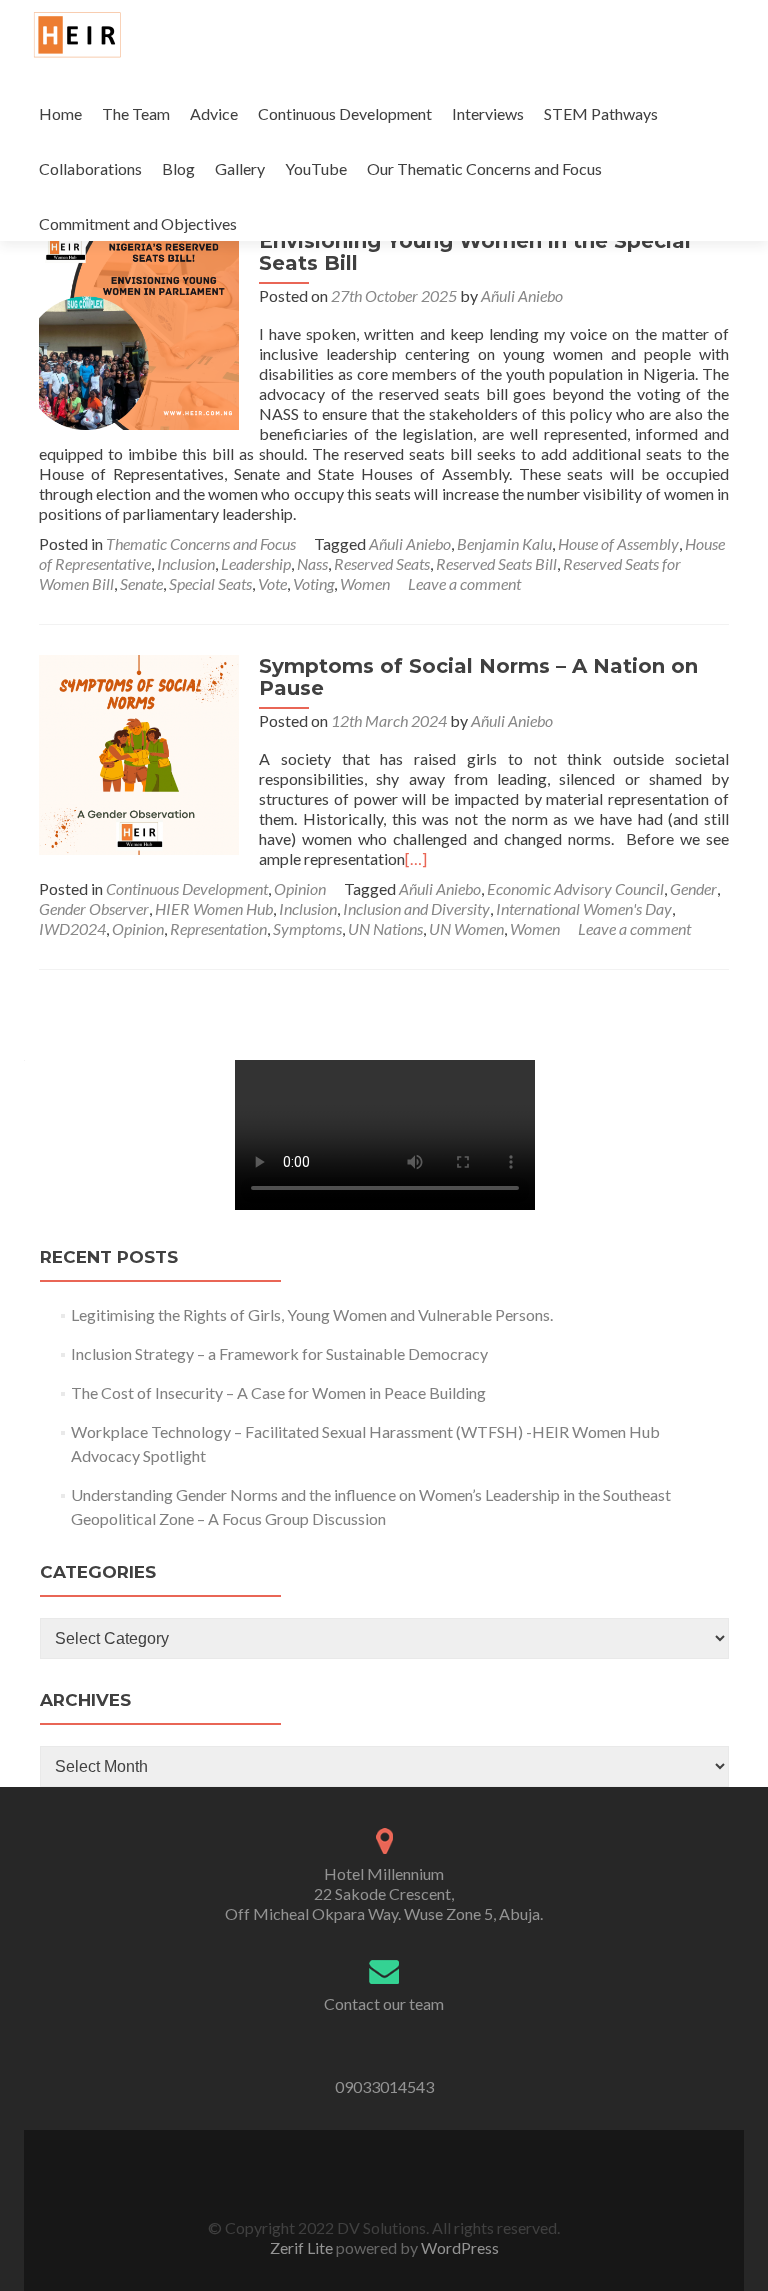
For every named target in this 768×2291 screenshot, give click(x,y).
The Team (136, 113)
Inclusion (186, 563)
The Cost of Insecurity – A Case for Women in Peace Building (278, 1392)
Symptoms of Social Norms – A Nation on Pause (478, 677)
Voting (313, 583)
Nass (312, 563)
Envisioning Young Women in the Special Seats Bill (475, 252)
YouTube (316, 168)
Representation (218, 928)
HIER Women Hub (214, 908)
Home (60, 113)
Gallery (240, 168)
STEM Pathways (601, 113)
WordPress (458, 2247)
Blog (178, 168)
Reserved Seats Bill (496, 563)
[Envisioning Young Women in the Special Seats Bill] (139, 327)
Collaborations (90, 168)
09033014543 (384, 2086)
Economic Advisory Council (575, 888)
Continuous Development (345, 113)
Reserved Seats (382, 563)
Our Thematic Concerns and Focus (484, 168)
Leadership (256, 563)
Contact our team (384, 2003)
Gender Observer (94, 908)
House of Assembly (618, 543)
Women (365, 583)
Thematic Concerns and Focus (201, 543)
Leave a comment (464, 583)
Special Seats (210, 583)
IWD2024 (72, 928)
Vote (272, 583)
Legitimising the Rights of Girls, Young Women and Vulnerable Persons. (313, 1314)
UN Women (466, 928)
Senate (141, 583)
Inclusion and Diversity (416, 908)
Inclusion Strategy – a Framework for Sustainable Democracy (279, 1353)
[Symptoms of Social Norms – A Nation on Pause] (139, 752)
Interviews (488, 113)
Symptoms (307, 928)
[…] (416, 858)
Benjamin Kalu (504, 543)
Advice (214, 113)
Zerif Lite (303, 2247)
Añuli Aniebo (522, 295)
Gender (693, 888)
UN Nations (385, 928)
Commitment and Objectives (138, 223)
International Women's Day (584, 908)
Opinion (300, 888)
